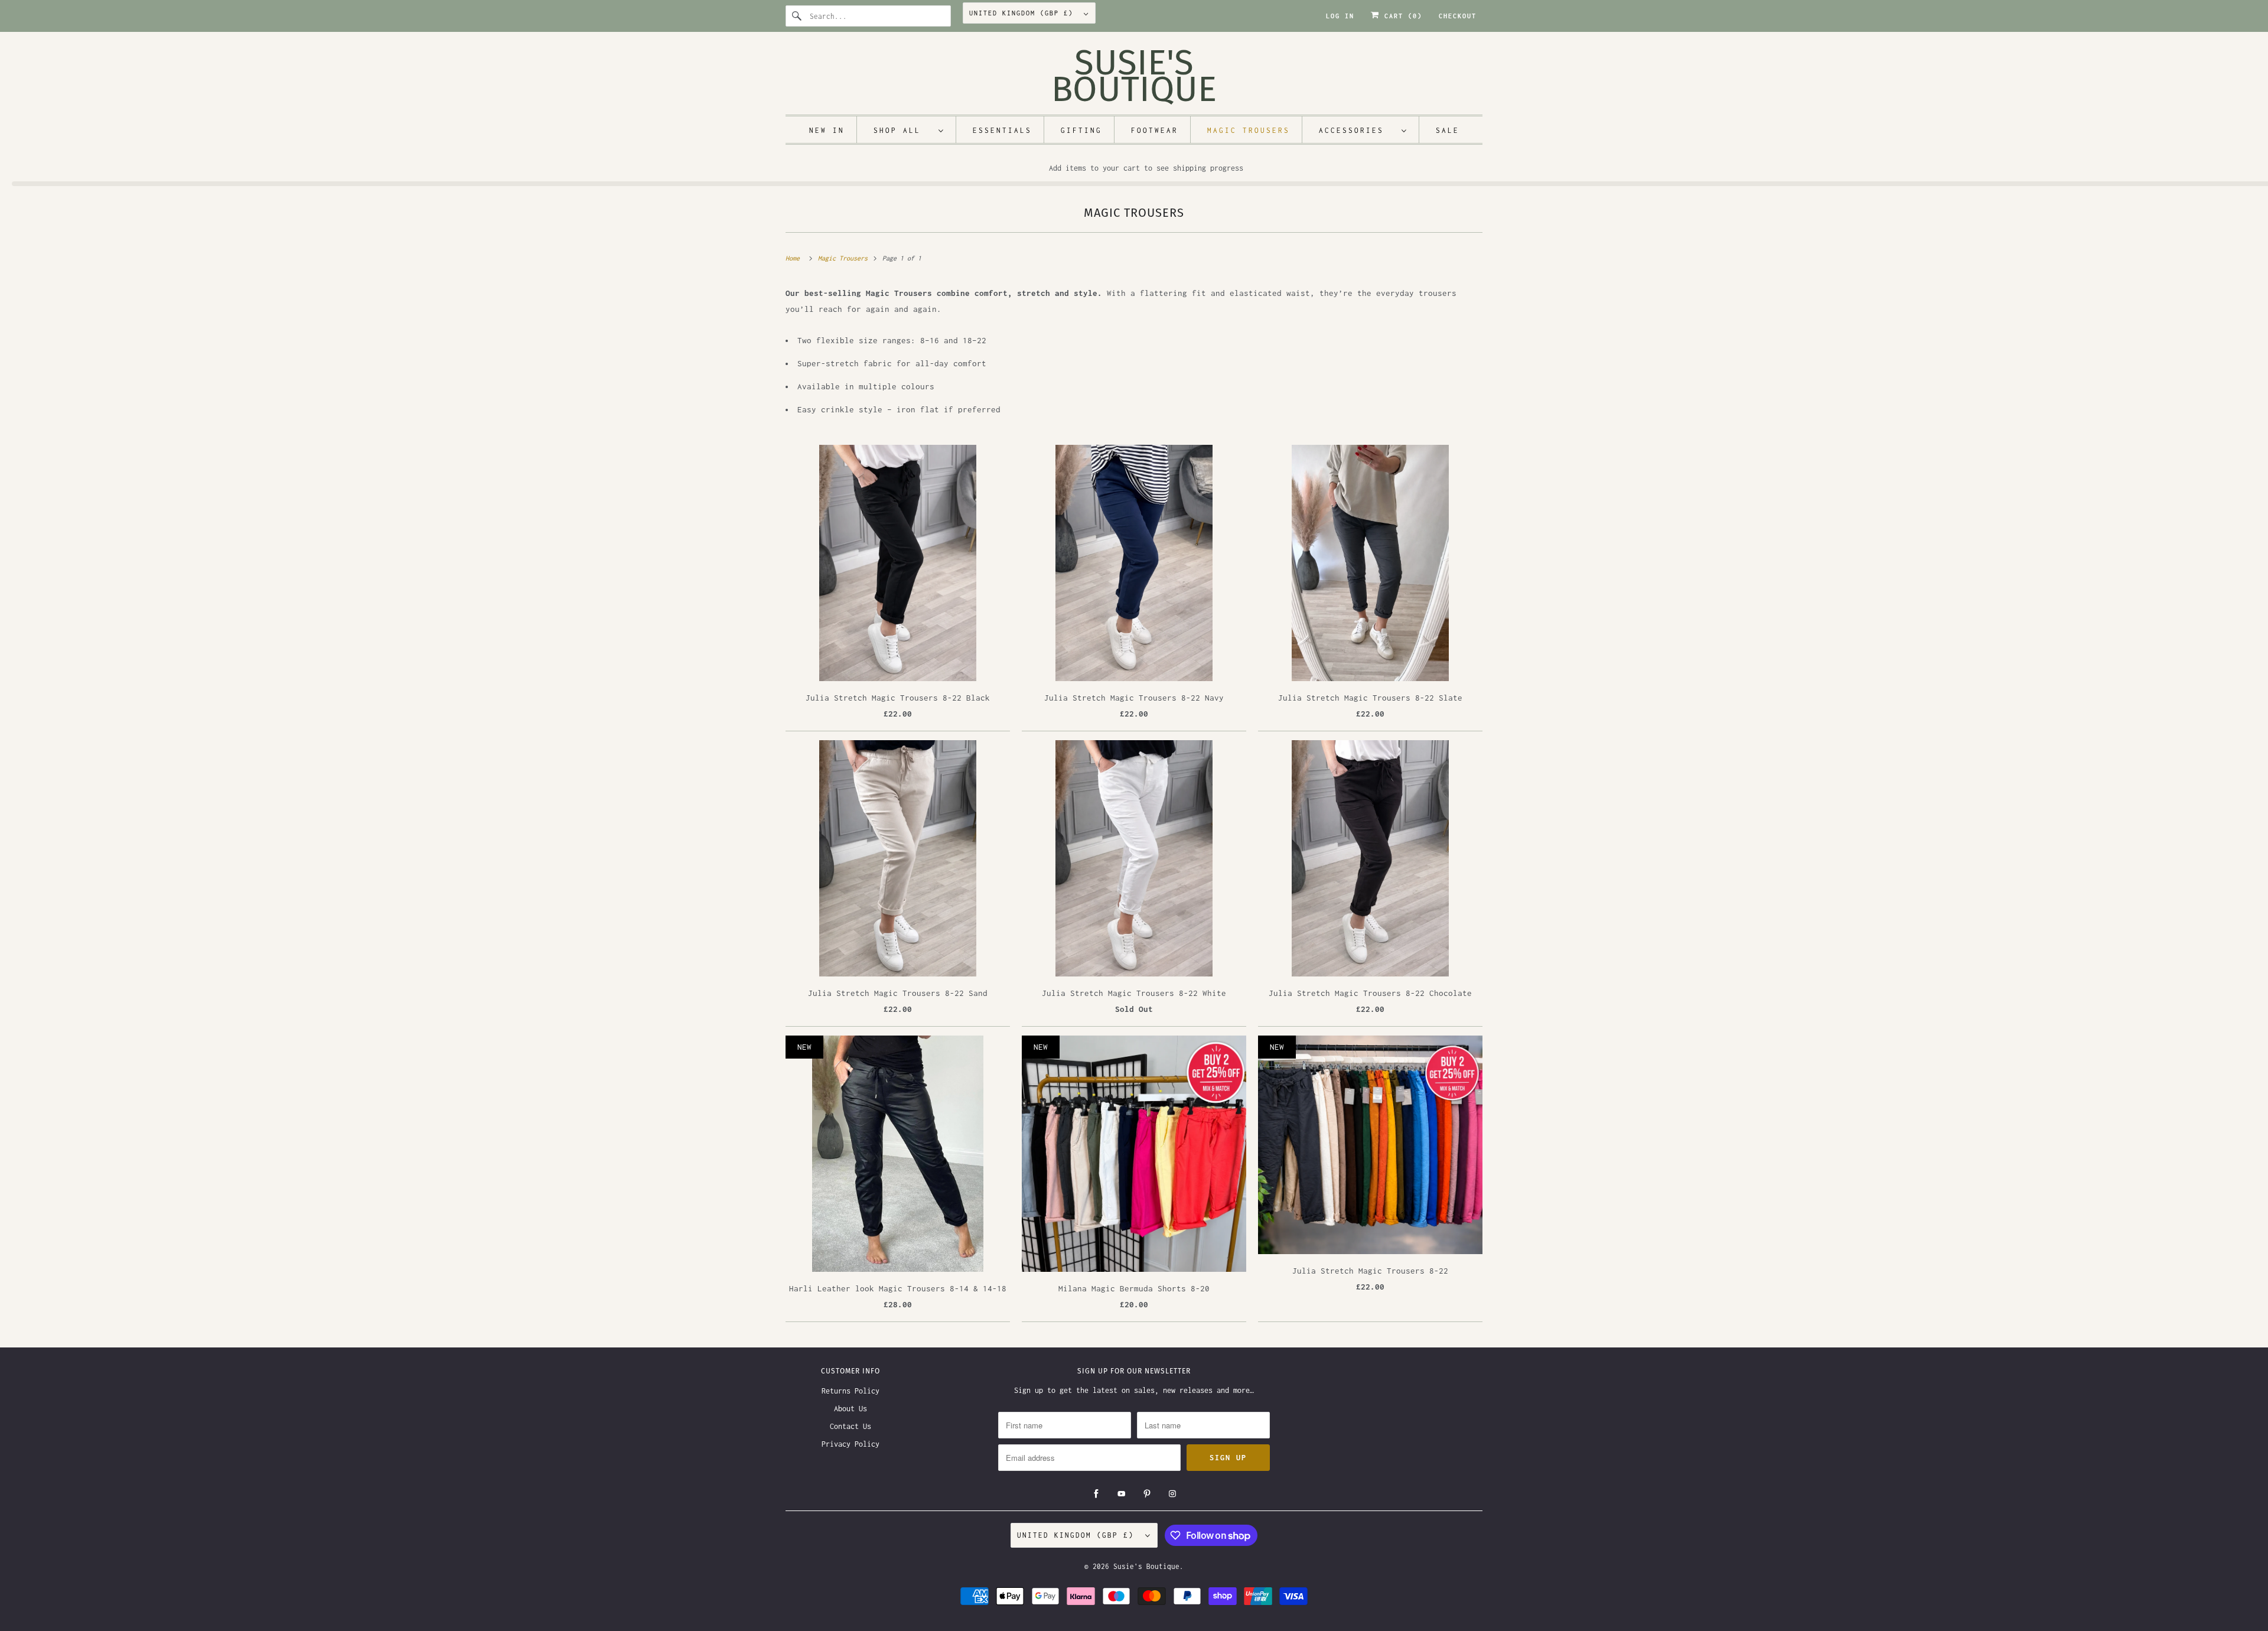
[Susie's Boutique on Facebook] (1096, 1494)
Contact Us (850, 1426)
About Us (850, 1409)
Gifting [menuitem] (1081, 130)
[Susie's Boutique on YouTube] (1122, 1494)
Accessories (1357, 130)
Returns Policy (850, 1391)
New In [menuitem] (827, 130)
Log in (1340, 16)
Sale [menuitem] (1448, 130)
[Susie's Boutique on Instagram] (1172, 1494)
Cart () (1401, 16)
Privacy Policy (850, 1444)
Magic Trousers (1134, 213)
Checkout (1458, 16)
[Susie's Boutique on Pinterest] (1147, 1494)
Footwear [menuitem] (1155, 130)
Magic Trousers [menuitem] (1249, 130)
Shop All (903, 130)
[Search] (797, 16)
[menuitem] (909, 130)
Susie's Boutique (1146, 1566)
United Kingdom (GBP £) (1024, 13)
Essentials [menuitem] (1002, 130)
